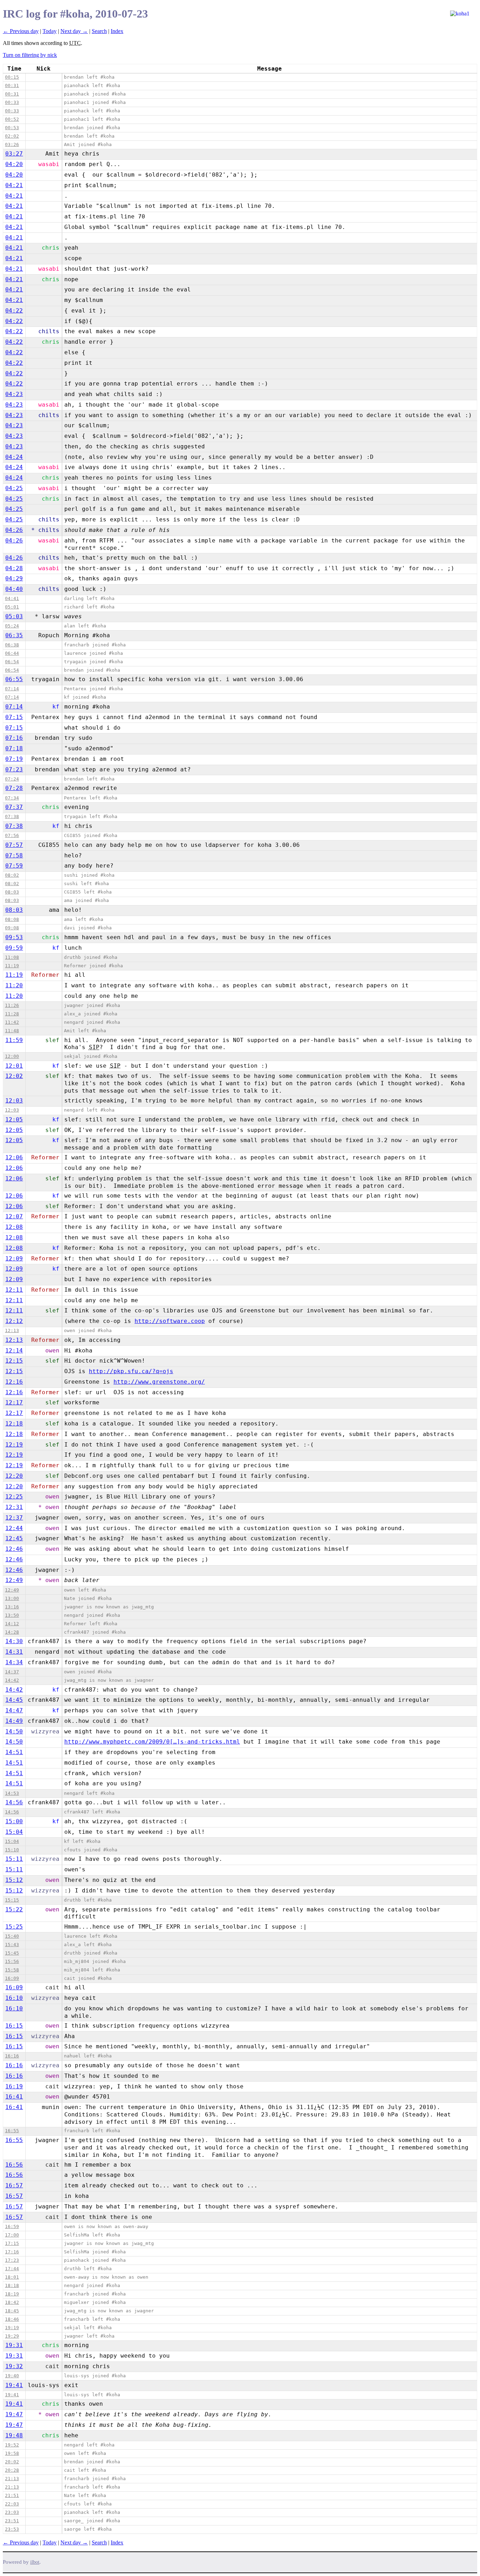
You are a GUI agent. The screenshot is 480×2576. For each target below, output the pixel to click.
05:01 (12, 607)
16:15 (14, 2026)
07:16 (14, 738)
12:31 (14, 1507)
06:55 (14, 679)
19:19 (12, 2328)
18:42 (12, 2302)
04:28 (14, 568)
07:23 (14, 769)
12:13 (12, 1330)
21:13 (12, 2479)
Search (99, 31)
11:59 (14, 1040)
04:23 (14, 394)
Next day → (74, 31)
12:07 (14, 1216)
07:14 (12, 689)
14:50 (14, 1731)
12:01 (14, 1066)
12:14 (14, 1350)
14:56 (14, 1802)
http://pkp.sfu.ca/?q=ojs (131, 1371)
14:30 (14, 1641)
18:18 (12, 2285)
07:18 (14, 748)
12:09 (14, 1259)
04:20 (14, 164)
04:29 (14, 578)
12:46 (14, 1549)
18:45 (12, 2311)
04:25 (14, 488)
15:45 (12, 1953)
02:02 (12, 136)
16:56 (14, 2165)
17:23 (12, 2260)
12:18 (14, 1424)
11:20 (14, 985)
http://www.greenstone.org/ (159, 1382)
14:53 (12, 1793)
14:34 (14, 1662)
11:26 (12, 1005)
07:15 (14, 717)
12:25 (14, 1497)
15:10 (12, 1850)
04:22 (14, 311)
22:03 (12, 2504)
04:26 (14, 530)
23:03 (12, 2512)
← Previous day (21, 31)
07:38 (12, 816)
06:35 (14, 635)
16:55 (12, 2131)
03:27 (14, 154)
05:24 (12, 626)
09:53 (14, 937)
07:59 (14, 866)
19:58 (12, 2453)
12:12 (14, 1321)
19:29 (12, 2336)
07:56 (12, 835)
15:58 (12, 1970)
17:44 (12, 2269)
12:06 (14, 1157)
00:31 (12, 85)
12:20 (14, 1476)
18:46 (12, 2319)
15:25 (14, 1927)
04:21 (14, 185)
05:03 (14, 616)
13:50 (12, 1615)
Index (117, 31)
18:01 (12, 2277)
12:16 (14, 1382)
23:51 (12, 2521)
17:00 (12, 2235)
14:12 (12, 1624)
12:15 (14, 1361)
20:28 (12, 2470)
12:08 (14, 1227)
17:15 (12, 2243)
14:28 (12, 1632)
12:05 (14, 1119)
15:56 (12, 1961)
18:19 (12, 2294)
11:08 (12, 957)
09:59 (14, 948)
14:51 (14, 1752)
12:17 (14, 1402)
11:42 (12, 1022)
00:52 (12, 119)
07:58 (14, 855)
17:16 (12, 2252)
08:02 (12, 875)
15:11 (14, 1859)
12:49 (14, 1580)
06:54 (12, 662)
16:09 (12, 1978)
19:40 (12, 2376)
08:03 (12, 892)
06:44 (12, 653)
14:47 (14, 1710)
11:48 (12, 1031)
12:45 (14, 1538)
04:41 (12, 598)
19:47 (14, 2414)
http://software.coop (170, 1321)
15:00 (14, 1821)
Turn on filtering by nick (30, 55)
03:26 (12, 144)
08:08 (12, 919)
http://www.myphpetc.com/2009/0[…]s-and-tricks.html (152, 1742)
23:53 (12, 2529)
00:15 (12, 77)
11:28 (12, 1014)
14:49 (14, 1721)
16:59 (12, 2226)
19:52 (12, 2445)
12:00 (12, 1056)
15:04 (14, 1832)
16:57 (14, 2185)
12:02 (14, 1076)
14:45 (14, 1700)
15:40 (12, 1936)
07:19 (14, 759)
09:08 (12, 928)
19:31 (14, 2345)
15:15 (12, 1900)
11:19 (12, 966)
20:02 (12, 2462)
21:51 (12, 2495)
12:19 (14, 1445)
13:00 (12, 1598)
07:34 (12, 798)
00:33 (12, 102)
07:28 (14, 788)
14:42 (12, 1680)
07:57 (14, 845)
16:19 (14, 2086)
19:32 (14, 2366)
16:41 (14, 2097)
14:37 (12, 1672)
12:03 (14, 1101)
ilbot (35, 2562)
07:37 (14, 807)
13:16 (12, 1607)
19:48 (14, 2435)
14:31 (14, 1652)
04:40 (14, 589)
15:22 (14, 1909)
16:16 (12, 2056)
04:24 (14, 457)
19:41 (14, 2385)
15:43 (12, 1945)
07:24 (12, 779)
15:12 (14, 1880)
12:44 (14, 1528)
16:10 (14, 1998)
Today (50, 31)
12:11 (14, 1290)
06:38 (12, 645)
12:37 (14, 1518)
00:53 (12, 128)
